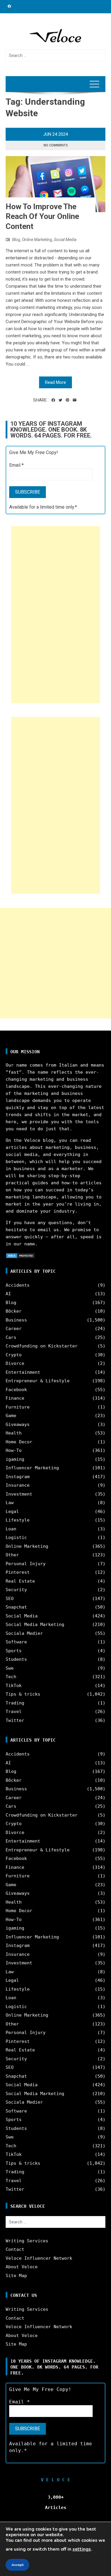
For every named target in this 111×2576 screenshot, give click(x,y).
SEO (10, 1599)
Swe (10, 1668)
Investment (19, 1494)
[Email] (75, 400)
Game (11, 1416)
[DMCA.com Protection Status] (20, 1255)
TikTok (14, 1686)
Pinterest (18, 1572)
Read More (55, 382)
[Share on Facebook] (53, 400)
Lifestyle (18, 1520)
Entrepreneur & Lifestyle (38, 1381)
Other (12, 1555)
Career (14, 1329)
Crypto (14, 1355)
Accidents (18, 1285)
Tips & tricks (23, 1694)
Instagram (18, 1477)
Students (16, 1659)
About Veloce (22, 2267)
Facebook (16, 1390)
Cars (11, 1337)
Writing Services (27, 2241)
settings (82, 2549)
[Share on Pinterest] (67, 400)
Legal (12, 1511)
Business (16, 1320)
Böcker (14, 1311)
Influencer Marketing (32, 1468)
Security (16, 1590)
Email (16, 465)
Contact (15, 2249)
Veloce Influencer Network (39, 2258)
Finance (15, 1398)
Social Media (65, 240)
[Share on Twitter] (60, 400)
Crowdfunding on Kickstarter (42, 1346)
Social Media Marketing (35, 1624)
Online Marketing (37, 240)
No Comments (56, 145)
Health (14, 1433)
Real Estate (20, 1581)
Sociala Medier (24, 1633)
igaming (15, 1459)
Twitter (15, 1720)
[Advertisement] (56, 615)
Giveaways (18, 1424)
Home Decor (19, 1442)
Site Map (16, 2276)
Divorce (15, 1363)
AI (8, 1294)
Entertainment (23, 1372)
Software (16, 1642)
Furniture (18, 1407)
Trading (15, 1703)
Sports (14, 1651)
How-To (14, 1450)
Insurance (18, 1485)
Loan (11, 1529)
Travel (14, 1712)
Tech (11, 1677)
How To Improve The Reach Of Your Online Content (42, 217)
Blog (16, 240)
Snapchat (16, 1607)
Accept (17, 2565)
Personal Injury (26, 1564)
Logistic (16, 1537)
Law (10, 1503)
